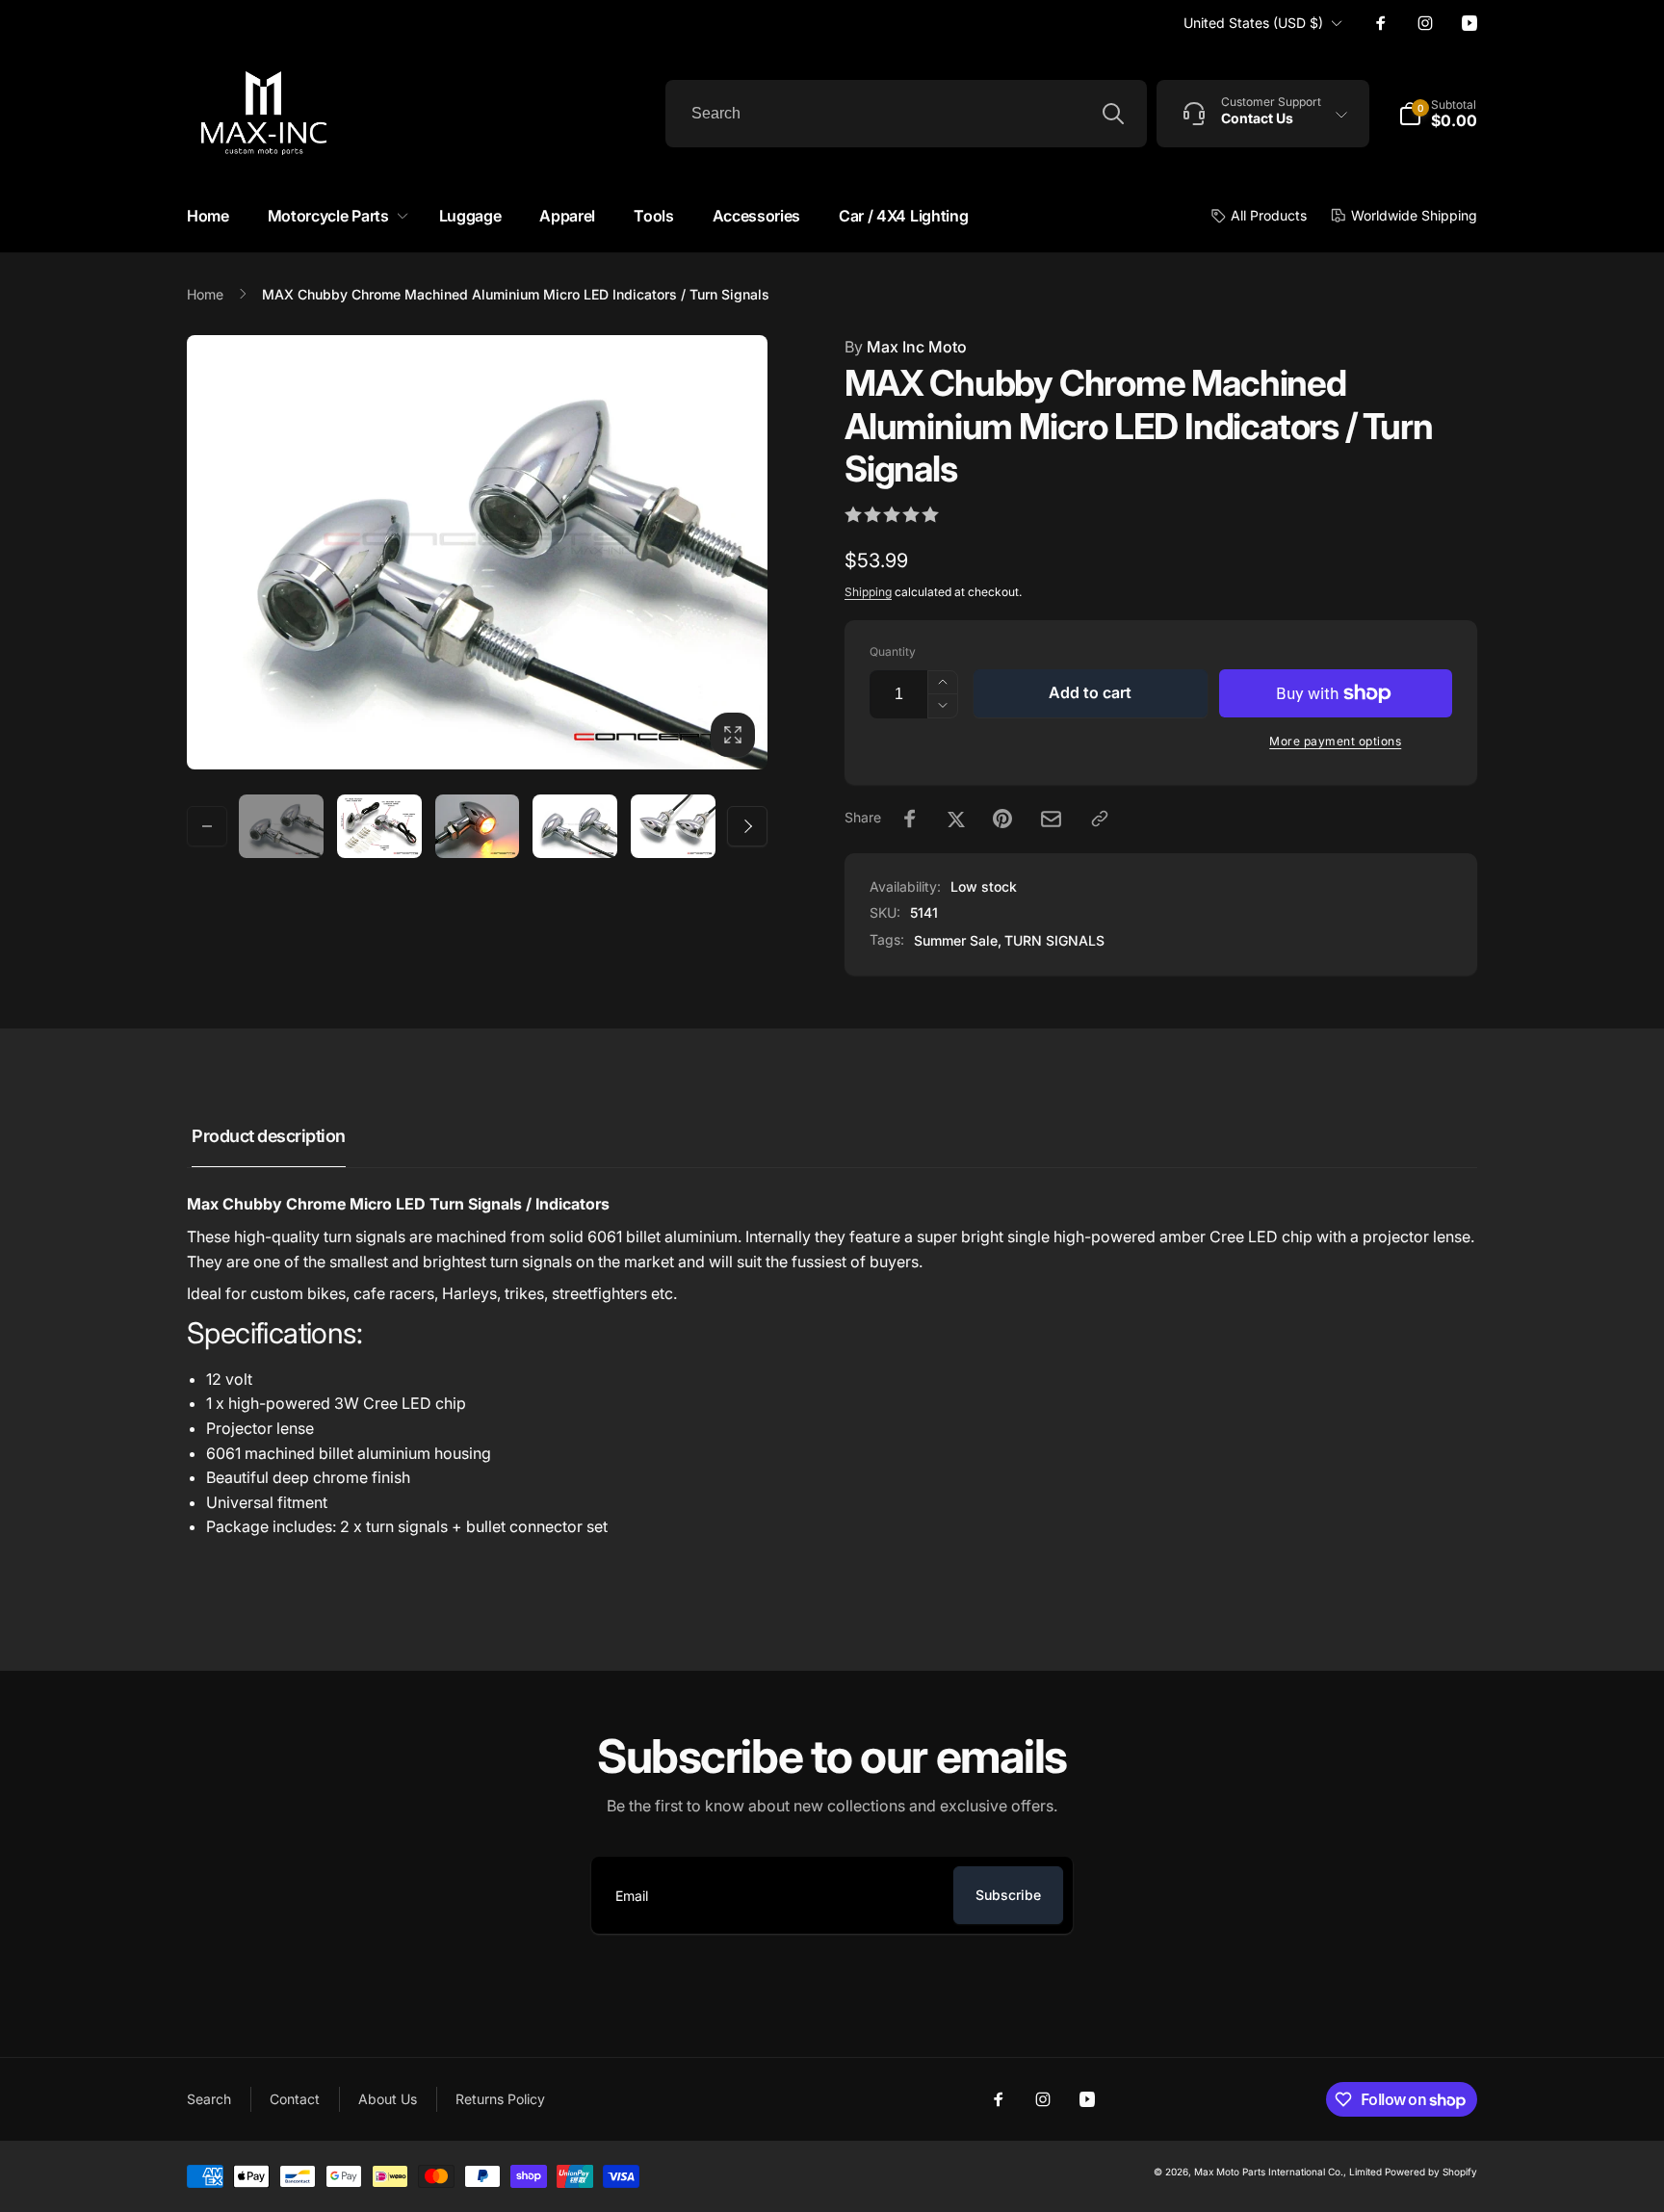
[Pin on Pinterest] (1002, 819)
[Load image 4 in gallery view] (575, 826)
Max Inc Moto (906, 347)
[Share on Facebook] (910, 819)
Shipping (868, 592)
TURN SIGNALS (1054, 940)
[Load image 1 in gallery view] (281, 826)
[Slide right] (747, 826)
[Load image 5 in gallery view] (673, 826)
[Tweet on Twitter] (956, 819)
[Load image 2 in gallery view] (379, 826)
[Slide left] (207, 826)
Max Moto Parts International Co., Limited (1288, 2172)
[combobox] (906, 114)
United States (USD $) (1253, 23)
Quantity (893, 651)
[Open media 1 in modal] (477, 552)
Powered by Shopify (1431, 2172)
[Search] (1113, 114)
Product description (269, 1136)
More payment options (1335, 741)
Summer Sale (956, 940)
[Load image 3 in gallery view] (478, 826)
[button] (334, 216)
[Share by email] (1051, 819)
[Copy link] (1100, 819)
